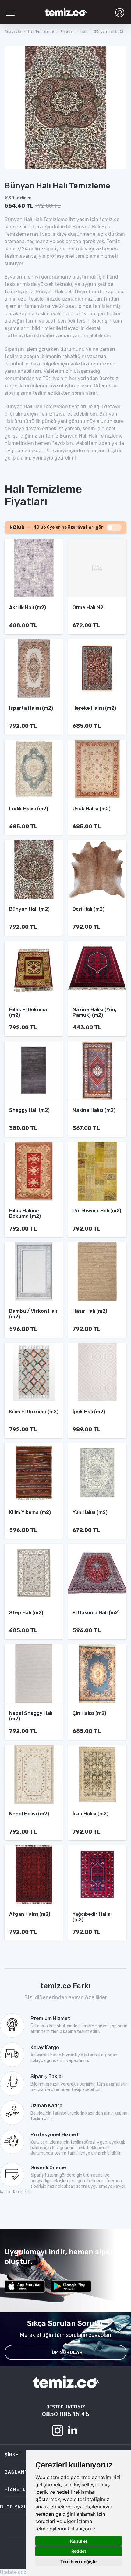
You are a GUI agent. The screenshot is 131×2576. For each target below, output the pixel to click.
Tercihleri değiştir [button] (79, 2561)
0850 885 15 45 (66, 2414)
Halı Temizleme (41, 31)
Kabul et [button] (79, 2541)
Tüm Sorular (66, 2353)
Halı (84, 31)
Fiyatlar (67, 31)
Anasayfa (13, 31)
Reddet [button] (79, 2551)
